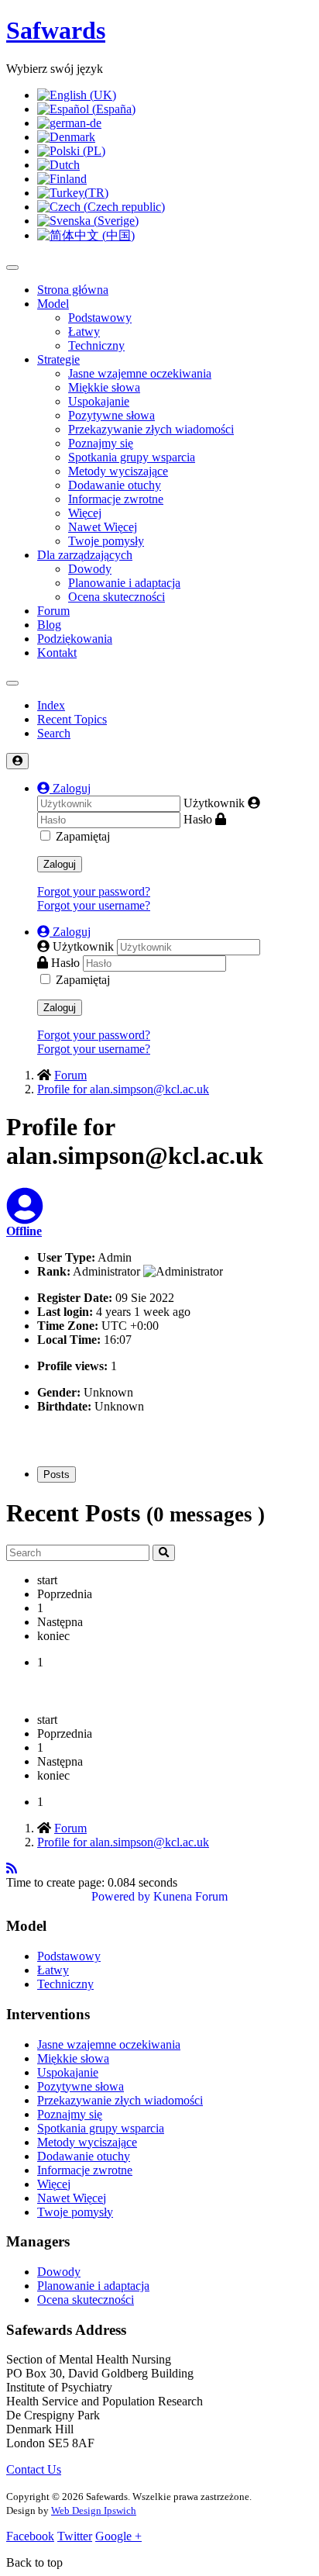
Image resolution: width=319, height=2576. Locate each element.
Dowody (90, 569)
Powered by (121, 1896)
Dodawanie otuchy (115, 485)
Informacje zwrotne (116, 499)
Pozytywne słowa (111, 415)
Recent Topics (72, 719)
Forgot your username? (94, 905)
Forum (53, 611)
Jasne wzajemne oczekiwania (140, 373)
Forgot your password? (94, 891)
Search (54, 733)
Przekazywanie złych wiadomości (151, 429)
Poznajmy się (101, 443)
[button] (64, 788)
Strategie (58, 359)
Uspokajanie (99, 401)
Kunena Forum (190, 1896)
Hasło (198, 819)
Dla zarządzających (85, 555)
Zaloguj (60, 864)
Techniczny (96, 345)
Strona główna (73, 290)
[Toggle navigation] (12, 683)
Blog (49, 625)
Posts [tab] (57, 1474)
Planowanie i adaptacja (124, 583)
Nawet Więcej (103, 527)
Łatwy (84, 331)
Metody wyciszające (118, 471)
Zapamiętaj (83, 836)
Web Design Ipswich (94, 2510)
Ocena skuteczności (117, 597)
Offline (24, 1231)
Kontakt (57, 653)
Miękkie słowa (104, 387)
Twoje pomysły (106, 541)
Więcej (85, 513)
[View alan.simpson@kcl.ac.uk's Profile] (25, 1215)
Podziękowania (75, 639)
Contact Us (34, 2469)
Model (53, 304)
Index (51, 705)
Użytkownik (214, 803)
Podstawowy (100, 318)
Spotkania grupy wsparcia (132, 457)
